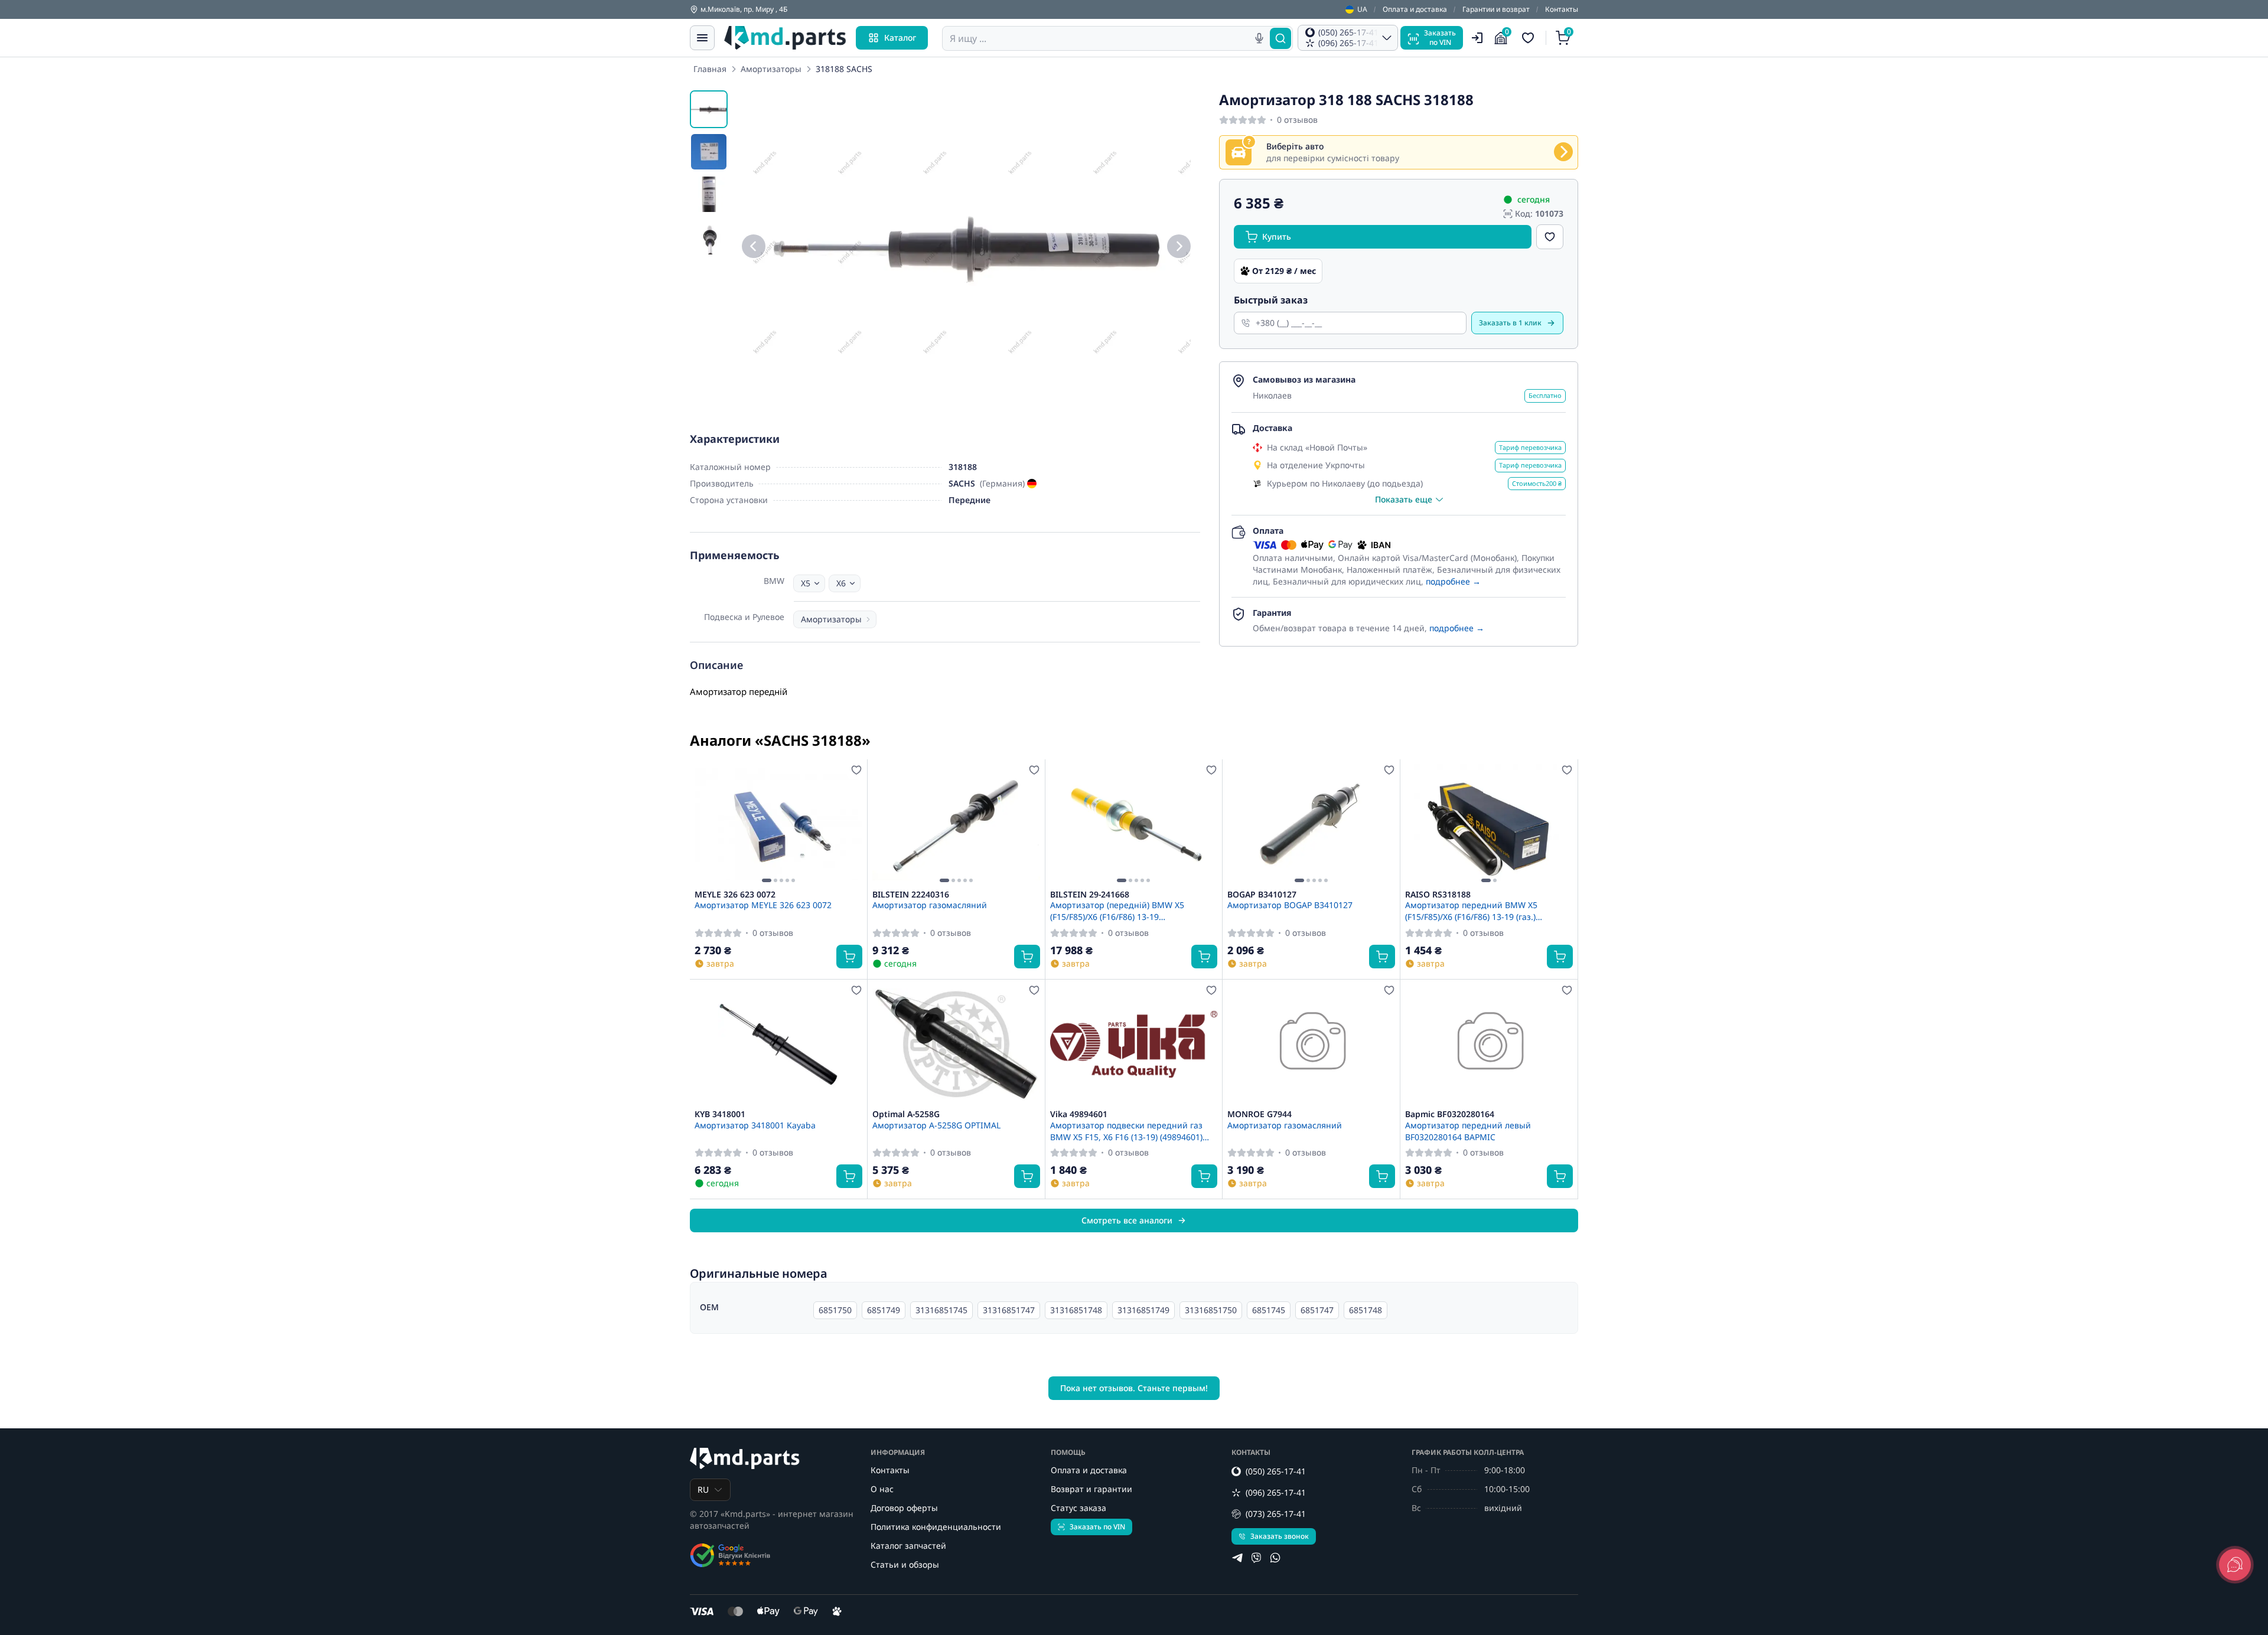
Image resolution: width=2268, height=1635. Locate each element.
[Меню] (702, 38)
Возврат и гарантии (1091, 1489)
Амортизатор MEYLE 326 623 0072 (763, 905)
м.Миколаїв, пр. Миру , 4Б (744, 9)
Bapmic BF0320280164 (1450, 1114)
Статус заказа (1078, 1508)
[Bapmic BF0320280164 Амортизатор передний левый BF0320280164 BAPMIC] (1489, 1045)
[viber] (1256, 1558)
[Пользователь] (1477, 38)
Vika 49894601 (1079, 1114)
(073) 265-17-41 (1276, 1514)
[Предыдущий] (754, 246)
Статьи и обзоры (905, 1564)
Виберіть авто (1295, 146)
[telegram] (1237, 1558)
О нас (882, 1489)
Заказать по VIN (1097, 1527)
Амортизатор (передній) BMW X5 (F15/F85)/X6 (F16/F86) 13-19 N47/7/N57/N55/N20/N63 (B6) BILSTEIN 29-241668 (1128, 910)
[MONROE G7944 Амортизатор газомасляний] (1311, 1045)
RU (703, 1489)
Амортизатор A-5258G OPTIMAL (936, 1125)
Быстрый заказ (1271, 300)
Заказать (1510, 323)
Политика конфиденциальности (936, 1527)
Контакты (1562, 9)
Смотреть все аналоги (1127, 1220)
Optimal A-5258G (906, 1114)
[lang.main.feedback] (2235, 1565)
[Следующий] (1179, 246)
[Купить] (849, 957)
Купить (1277, 236)
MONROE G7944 (1260, 1114)
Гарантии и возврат (1496, 9)
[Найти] (1280, 38)
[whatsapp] (1275, 1558)
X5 (806, 583)
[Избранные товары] (1530, 38)
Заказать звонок (1280, 1536)
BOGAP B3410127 (1262, 895)
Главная (710, 69)
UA (1362, 9)
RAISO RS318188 (1438, 895)
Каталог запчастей (908, 1546)
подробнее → (1453, 581)
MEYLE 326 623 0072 (735, 895)
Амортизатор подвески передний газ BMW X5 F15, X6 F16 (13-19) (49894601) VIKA (1126, 1131)
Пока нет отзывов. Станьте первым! (1134, 1388)
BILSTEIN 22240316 (911, 895)
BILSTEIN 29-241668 (1090, 895)
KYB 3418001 (720, 1114)
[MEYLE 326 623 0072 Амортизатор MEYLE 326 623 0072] (778, 824)
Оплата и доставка (1415, 9)
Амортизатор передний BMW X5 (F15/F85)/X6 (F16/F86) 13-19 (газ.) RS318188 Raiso (1471, 910)
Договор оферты (904, 1508)
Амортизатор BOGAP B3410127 (1290, 905)
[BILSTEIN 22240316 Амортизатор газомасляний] (956, 824)
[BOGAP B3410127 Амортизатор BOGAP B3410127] (1311, 824)
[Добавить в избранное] (1550, 237)
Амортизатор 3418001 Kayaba (755, 1125)
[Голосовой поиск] (1259, 38)
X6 (841, 583)
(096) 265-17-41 (1276, 1492)
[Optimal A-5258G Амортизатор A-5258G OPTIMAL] (956, 1045)
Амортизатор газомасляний (930, 905)
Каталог (900, 37)
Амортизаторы (771, 69)
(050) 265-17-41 (1276, 1471)
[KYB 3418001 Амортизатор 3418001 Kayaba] (778, 1045)
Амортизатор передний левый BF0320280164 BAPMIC (1468, 1131)
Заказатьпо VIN (1440, 37)
